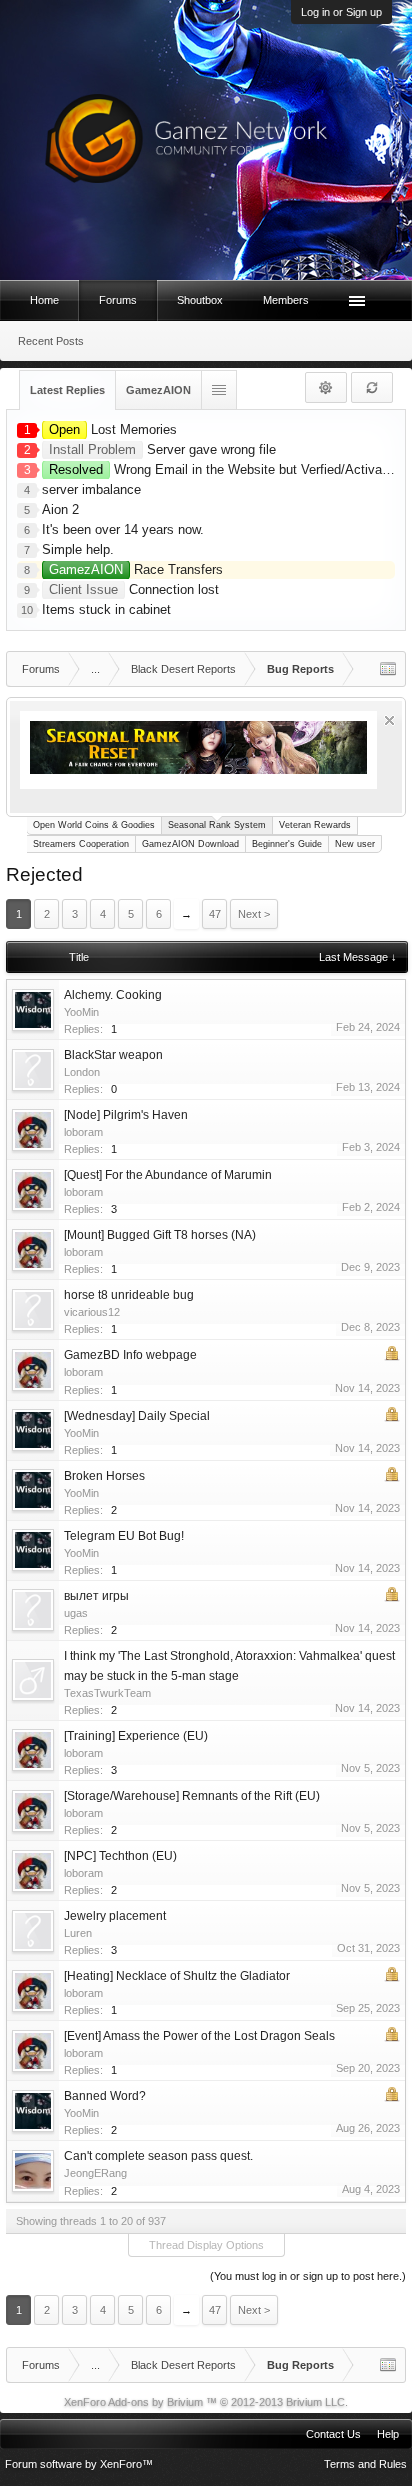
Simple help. (78, 549)
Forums (118, 300)
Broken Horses (104, 1476)
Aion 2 (60, 509)
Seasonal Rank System (217, 825)
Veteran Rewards (315, 825)
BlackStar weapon (113, 1055)
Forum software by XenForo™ (79, 2464)
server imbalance (91, 489)
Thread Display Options (206, 2245)
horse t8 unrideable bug (129, 1295)
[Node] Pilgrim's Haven (126, 1115)
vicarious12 (92, 1312)
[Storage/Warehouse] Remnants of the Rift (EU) (192, 1796)
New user (355, 844)
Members (286, 300)
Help (388, 2434)
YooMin (81, 1012)
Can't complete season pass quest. (158, 2156)
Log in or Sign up (341, 12)
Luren (78, 1933)
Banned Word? (105, 2096)
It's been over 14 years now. (123, 529)
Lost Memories (113, 429)
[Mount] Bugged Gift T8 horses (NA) (160, 1235)
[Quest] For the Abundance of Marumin (168, 1175)
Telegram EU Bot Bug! (124, 1536)
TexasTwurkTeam (107, 1693)
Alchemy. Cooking (113, 995)
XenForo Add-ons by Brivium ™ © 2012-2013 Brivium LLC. (206, 2402)
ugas (76, 1613)
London (82, 1072)
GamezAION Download (190, 844)
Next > (254, 914)
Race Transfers (136, 569)
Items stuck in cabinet (106, 609)
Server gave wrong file (162, 449)
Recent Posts (51, 341)
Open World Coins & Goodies (94, 825)
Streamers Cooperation (81, 844)
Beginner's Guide (287, 844)
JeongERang (95, 2173)
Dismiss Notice (389, 720)
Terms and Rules (365, 2464)
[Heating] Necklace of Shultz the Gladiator (177, 1976)
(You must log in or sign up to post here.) (308, 2276)
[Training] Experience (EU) (136, 1736)
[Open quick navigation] (388, 669)
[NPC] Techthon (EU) (120, 1856)
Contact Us (333, 2434)
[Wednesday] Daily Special (137, 1416)
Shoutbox (200, 300)
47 (215, 914)
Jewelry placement (115, 1916)
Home (44, 300)
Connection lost (134, 589)
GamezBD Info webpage (130, 1355)
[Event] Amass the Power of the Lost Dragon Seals (199, 2036)
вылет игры (96, 1596)
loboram (83, 1132)
